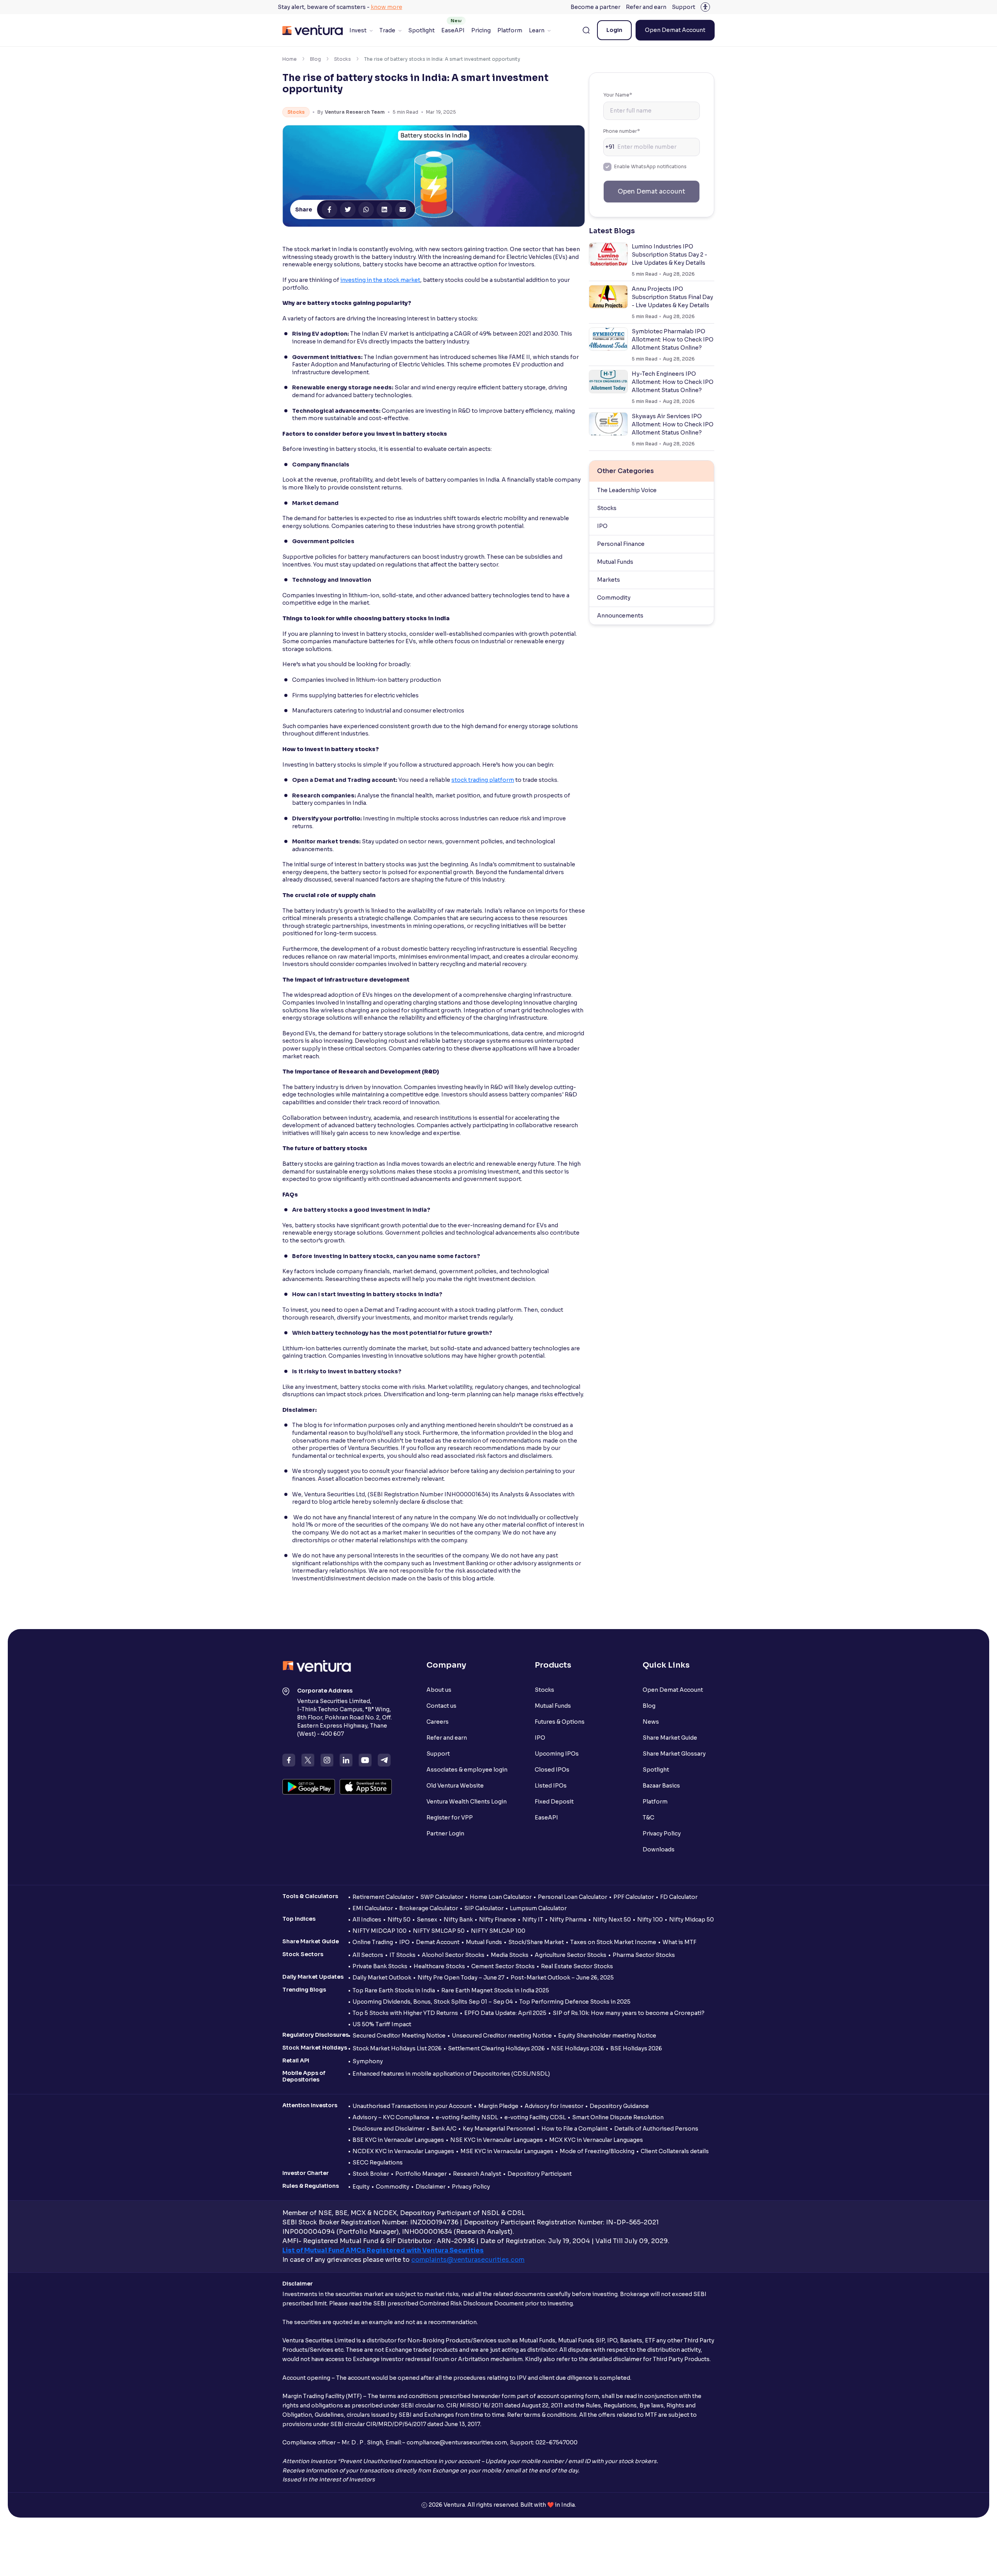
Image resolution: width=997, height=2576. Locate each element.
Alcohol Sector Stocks (453, 1955)
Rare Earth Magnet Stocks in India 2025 (495, 1990)
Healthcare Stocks (439, 1966)
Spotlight (421, 30)
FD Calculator (679, 1897)
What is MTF (679, 1942)
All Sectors (368, 1955)
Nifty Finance (498, 1920)
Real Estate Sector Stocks (577, 1966)
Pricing (481, 30)
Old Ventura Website (455, 1786)
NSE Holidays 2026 (578, 2048)
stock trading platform (483, 780)
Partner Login (445, 1833)
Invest (358, 30)
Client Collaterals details (675, 2151)
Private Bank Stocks (380, 1966)
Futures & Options (560, 1722)
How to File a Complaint (575, 2129)
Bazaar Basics (661, 1786)
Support (683, 7)
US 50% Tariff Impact (382, 2024)
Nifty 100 (650, 1920)
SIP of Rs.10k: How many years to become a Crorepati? (629, 2013)
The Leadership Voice (627, 490)
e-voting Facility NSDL (467, 2117)
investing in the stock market (380, 280)
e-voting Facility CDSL (535, 2117)
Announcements (620, 616)
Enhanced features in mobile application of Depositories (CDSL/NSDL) (451, 2074)
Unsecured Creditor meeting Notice (502, 2036)
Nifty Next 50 (612, 1920)
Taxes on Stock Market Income (613, 1942)
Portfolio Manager (421, 2174)
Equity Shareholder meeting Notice (607, 2036)
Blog (315, 59)
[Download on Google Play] (309, 1787)
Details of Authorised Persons (656, 2129)
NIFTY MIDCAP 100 (380, 1931)
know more (387, 7)
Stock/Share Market (536, 1942)
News (651, 1722)
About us (439, 1690)
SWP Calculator (442, 1897)
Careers (438, 1722)
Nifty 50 (399, 1920)
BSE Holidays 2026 (636, 2048)
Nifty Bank (458, 1920)
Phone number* (622, 131)
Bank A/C (444, 2129)
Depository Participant (540, 2174)
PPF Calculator (634, 1897)
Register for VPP (450, 1818)
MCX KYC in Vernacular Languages (596, 2140)
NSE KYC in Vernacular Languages (497, 2140)
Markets (609, 580)
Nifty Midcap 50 (691, 1920)
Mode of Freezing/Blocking (597, 2151)
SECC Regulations (378, 2163)
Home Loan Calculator (501, 1897)
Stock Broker (371, 2174)
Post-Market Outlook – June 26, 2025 (562, 1978)
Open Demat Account (675, 30)
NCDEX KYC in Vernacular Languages (403, 2151)
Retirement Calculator (383, 1897)
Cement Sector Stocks (503, 1966)
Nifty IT (533, 1920)
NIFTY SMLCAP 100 (498, 1931)
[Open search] (586, 30)
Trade (387, 30)
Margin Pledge (498, 2106)
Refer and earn (646, 7)
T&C (648, 1818)
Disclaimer (431, 2187)
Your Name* (618, 95)
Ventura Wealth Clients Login (467, 1802)
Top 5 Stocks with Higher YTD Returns (405, 2013)
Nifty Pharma (568, 1920)
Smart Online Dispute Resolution (618, 2117)
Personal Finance (621, 544)
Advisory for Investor (554, 2106)
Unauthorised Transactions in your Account (412, 2106)
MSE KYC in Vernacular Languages (507, 2151)
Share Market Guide (670, 1738)
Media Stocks (510, 1955)
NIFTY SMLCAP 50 (439, 1931)
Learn (537, 30)
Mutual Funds (615, 562)
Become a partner (595, 7)
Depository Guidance (619, 2106)
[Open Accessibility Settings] (705, 7)
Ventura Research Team (355, 112)
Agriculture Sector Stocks (571, 1955)
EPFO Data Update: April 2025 (505, 2013)
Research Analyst (477, 2174)
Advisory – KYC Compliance (391, 2117)
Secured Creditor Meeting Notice (399, 2036)
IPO (602, 526)
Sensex (427, 1920)
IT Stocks (402, 1955)
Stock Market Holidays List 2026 (397, 2048)
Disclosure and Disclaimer (389, 2129)
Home (290, 59)
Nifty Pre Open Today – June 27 (461, 1978)
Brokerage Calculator (429, 1908)
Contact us (441, 1706)
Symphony (368, 2061)
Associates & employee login (467, 1770)
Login (614, 30)
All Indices (367, 1920)
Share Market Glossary (674, 1754)
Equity (361, 2187)
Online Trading (373, 1942)
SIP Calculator (484, 1908)
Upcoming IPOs (557, 1754)
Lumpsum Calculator (538, 1908)
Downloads (659, 1849)
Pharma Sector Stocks (644, 1955)
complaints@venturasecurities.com (468, 2260)
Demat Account (438, 1942)
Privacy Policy (662, 1833)
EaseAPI (453, 30)
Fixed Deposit (554, 1802)
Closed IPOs (552, 1770)
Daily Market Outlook (382, 1978)
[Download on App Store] (366, 1787)
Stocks (343, 59)
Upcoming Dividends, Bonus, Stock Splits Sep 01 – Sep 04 (433, 2002)
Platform (510, 30)
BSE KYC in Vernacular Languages (398, 2140)
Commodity (614, 598)
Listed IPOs (551, 1786)
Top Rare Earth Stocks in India (394, 1990)
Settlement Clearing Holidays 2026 (496, 2048)
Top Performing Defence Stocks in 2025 (575, 2002)
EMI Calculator (373, 1908)
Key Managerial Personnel (499, 2129)
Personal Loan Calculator (572, 1897)
